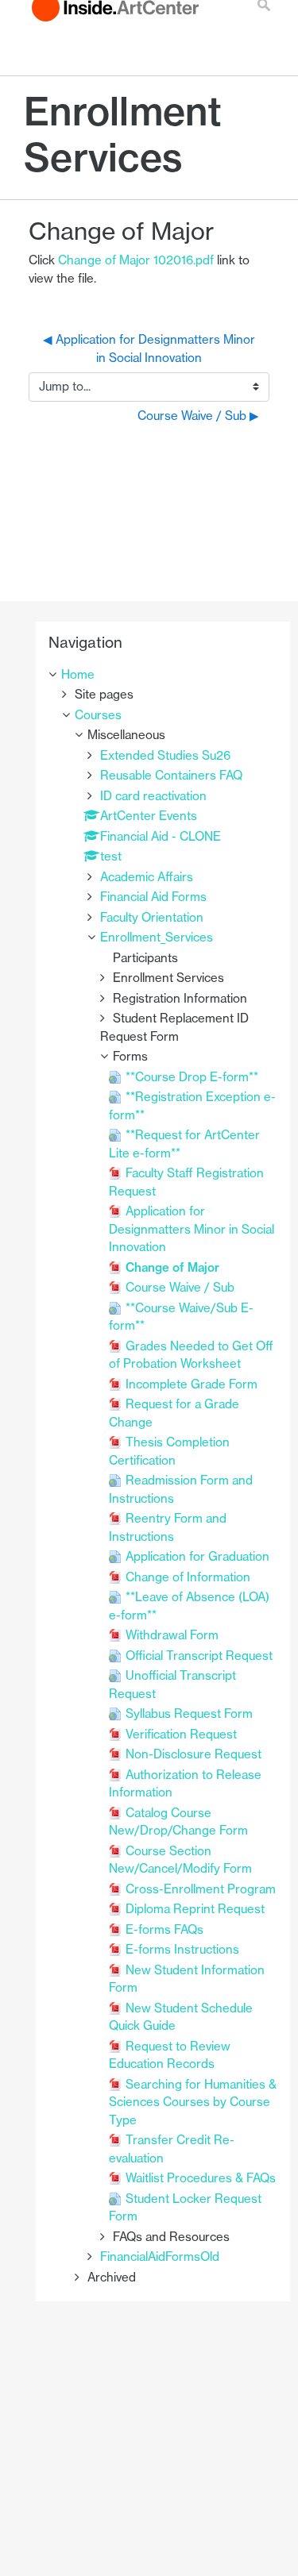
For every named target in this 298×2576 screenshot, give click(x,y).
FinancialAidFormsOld (160, 2256)
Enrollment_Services (157, 937)
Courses (98, 715)
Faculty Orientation (152, 917)
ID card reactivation (153, 796)
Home (78, 674)
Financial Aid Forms (153, 897)
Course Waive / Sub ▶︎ (198, 416)
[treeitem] (163, 675)
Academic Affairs (147, 877)
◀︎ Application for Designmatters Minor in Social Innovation (151, 348)
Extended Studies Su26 (165, 755)
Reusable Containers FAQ (171, 775)
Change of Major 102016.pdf (136, 260)
